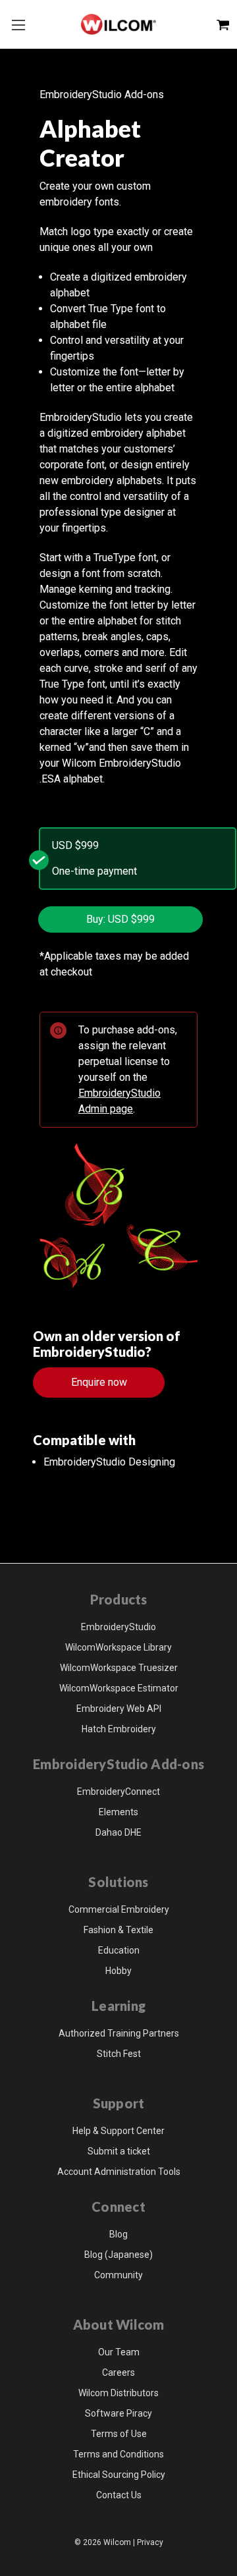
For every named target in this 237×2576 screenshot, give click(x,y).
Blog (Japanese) (118, 2255)
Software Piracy (118, 2413)
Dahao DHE (118, 1832)
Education (119, 1950)
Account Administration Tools (119, 2172)
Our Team (119, 2352)
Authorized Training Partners (119, 2033)
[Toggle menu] (18, 25)
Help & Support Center (118, 2131)
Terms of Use (119, 2434)
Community (118, 2275)
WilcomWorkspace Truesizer (119, 1668)
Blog (118, 2234)
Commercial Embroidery (119, 1909)
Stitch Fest (119, 2054)
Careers (118, 2372)
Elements (118, 1812)
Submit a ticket (119, 2151)
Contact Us (119, 2495)
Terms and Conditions (118, 2454)
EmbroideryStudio (118, 1627)
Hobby (118, 1971)
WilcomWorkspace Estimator (119, 1688)
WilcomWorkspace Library (118, 1647)
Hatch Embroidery (119, 1729)
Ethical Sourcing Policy (119, 2475)
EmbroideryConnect (118, 1792)
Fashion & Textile (118, 1930)
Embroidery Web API (119, 1709)
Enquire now (99, 1382)
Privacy (150, 2542)
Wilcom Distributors (118, 2393)
